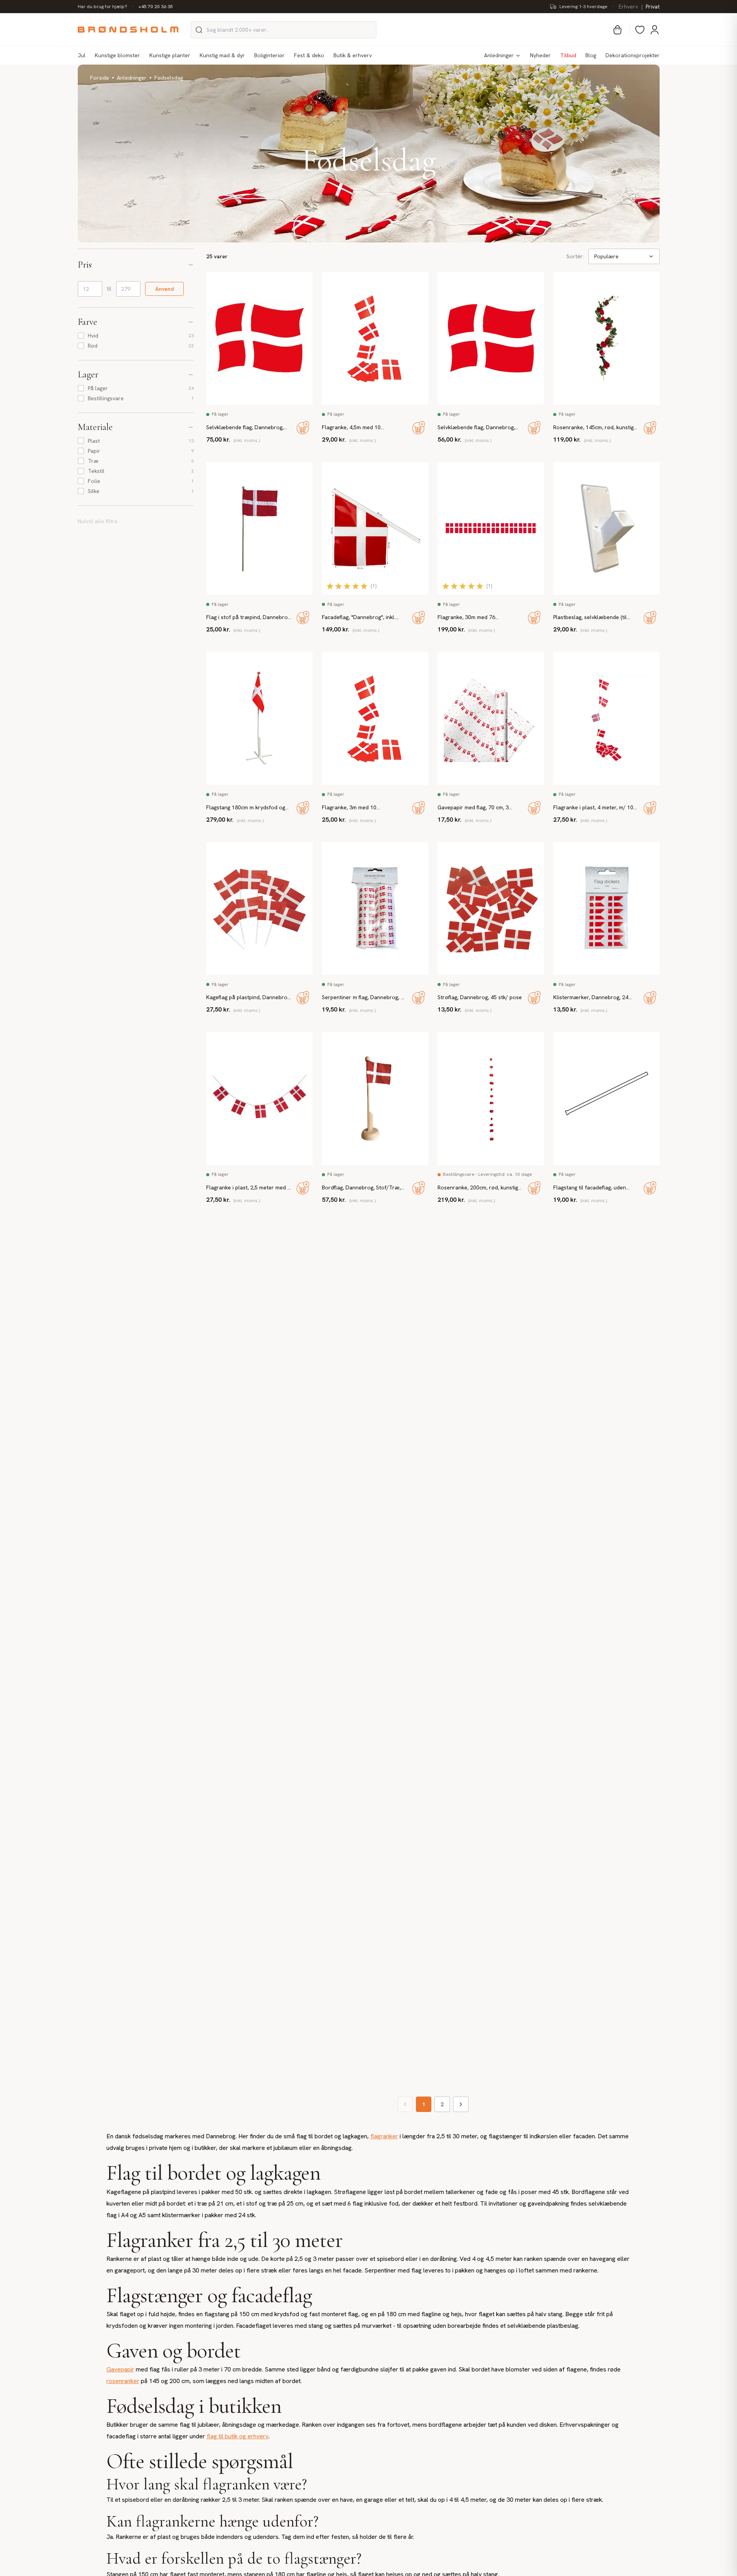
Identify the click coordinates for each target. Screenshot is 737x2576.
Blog (591, 55)
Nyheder (540, 55)
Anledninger (499, 55)
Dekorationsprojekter (633, 55)
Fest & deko (309, 55)
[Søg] (199, 30)
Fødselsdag (169, 78)
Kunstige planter (170, 55)
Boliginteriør (269, 55)
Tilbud (568, 55)
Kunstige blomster (117, 55)
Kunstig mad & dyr (222, 55)
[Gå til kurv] (617, 30)
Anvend (164, 289)
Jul (82, 55)
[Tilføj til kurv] (303, 428)
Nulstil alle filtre (98, 521)
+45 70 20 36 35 (156, 7)
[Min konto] (655, 30)
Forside (100, 78)
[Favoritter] (640, 30)
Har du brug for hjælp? (103, 7)
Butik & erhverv (353, 55)
